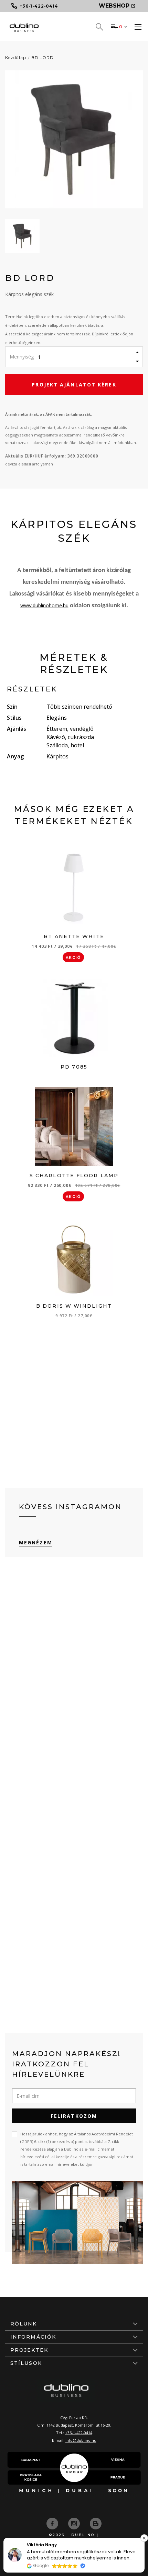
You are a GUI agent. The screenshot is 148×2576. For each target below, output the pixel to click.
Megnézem (36, 1542)
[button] (144, 2538)
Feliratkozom (74, 2116)
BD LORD (43, 57)
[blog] (96, 2523)
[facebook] (53, 2523)
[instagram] (75, 2523)
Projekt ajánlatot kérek (74, 385)
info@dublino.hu (81, 2440)
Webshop (114, 6)
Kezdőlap (16, 57)
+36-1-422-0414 (79, 2433)
